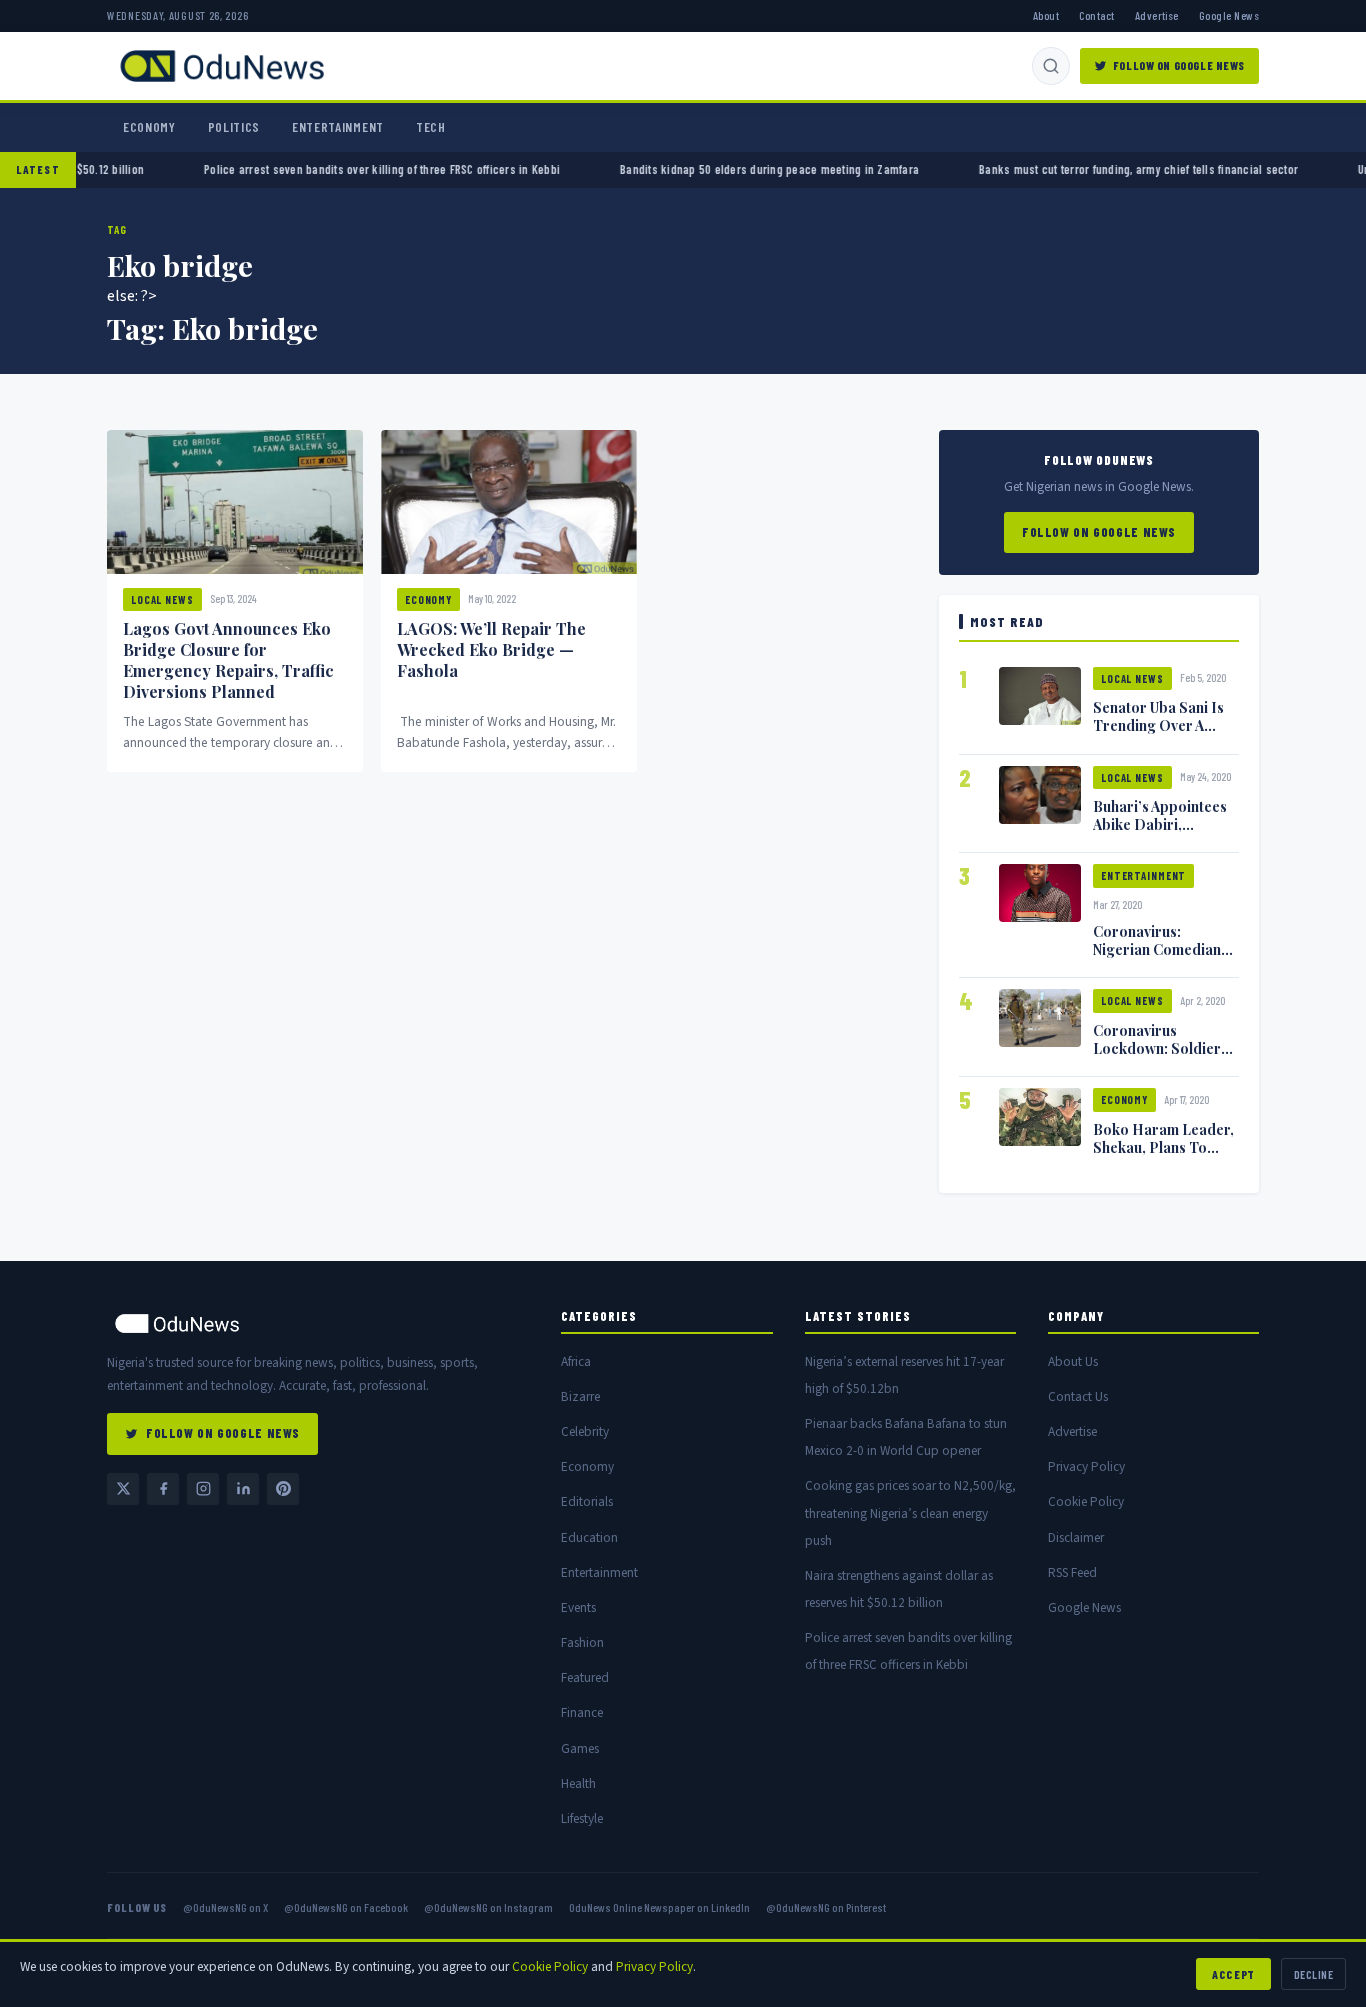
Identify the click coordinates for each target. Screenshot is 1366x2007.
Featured (585, 1677)
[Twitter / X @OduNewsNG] (123, 1489)
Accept (1233, 1974)
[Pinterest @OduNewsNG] (283, 1489)
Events (578, 1607)
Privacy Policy (1086, 1466)
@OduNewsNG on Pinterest (826, 1907)
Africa (576, 1361)
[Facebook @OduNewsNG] (163, 1489)
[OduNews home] (318, 1323)
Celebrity (585, 1431)
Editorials (587, 1501)
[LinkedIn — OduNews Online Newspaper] (243, 1489)
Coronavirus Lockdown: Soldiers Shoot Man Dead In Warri (1160, 1057)
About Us (1073, 1361)
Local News (162, 599)
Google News (1229, 15)
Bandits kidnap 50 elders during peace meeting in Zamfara (900, 169)
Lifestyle (582, 1818)
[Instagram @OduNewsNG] (203, 1489)
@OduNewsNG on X (225, 1907)
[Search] (1051, 66)
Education (589, 1537)
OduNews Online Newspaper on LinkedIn (659, 1907)
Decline (1313, 1974)
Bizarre (580, 1396)
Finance (582, 1712)
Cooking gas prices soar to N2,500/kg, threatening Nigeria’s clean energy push (910, 1512)
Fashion (582, 1642)
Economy (149, 127)
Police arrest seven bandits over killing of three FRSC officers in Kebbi (513, 169)
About (1046, 15)
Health (578, 1783)
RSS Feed (1072, 1572)
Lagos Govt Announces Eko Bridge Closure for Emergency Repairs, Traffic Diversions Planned (228, 659)
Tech (431, 127)
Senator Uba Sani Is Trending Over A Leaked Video (1158, 725)
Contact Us (1078, 1396)
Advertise (1157, 15)
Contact (1096, 15)
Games (580, 1748)
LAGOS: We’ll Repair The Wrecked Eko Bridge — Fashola (491, 649)
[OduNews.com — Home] (222, 66)
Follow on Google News (1179, 65)
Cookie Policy (1086, 1501)
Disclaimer (1076, 1537)
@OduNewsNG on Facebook (346, 1907)
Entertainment (338, 127)
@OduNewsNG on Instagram (488, 1907)
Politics (234, 127)
